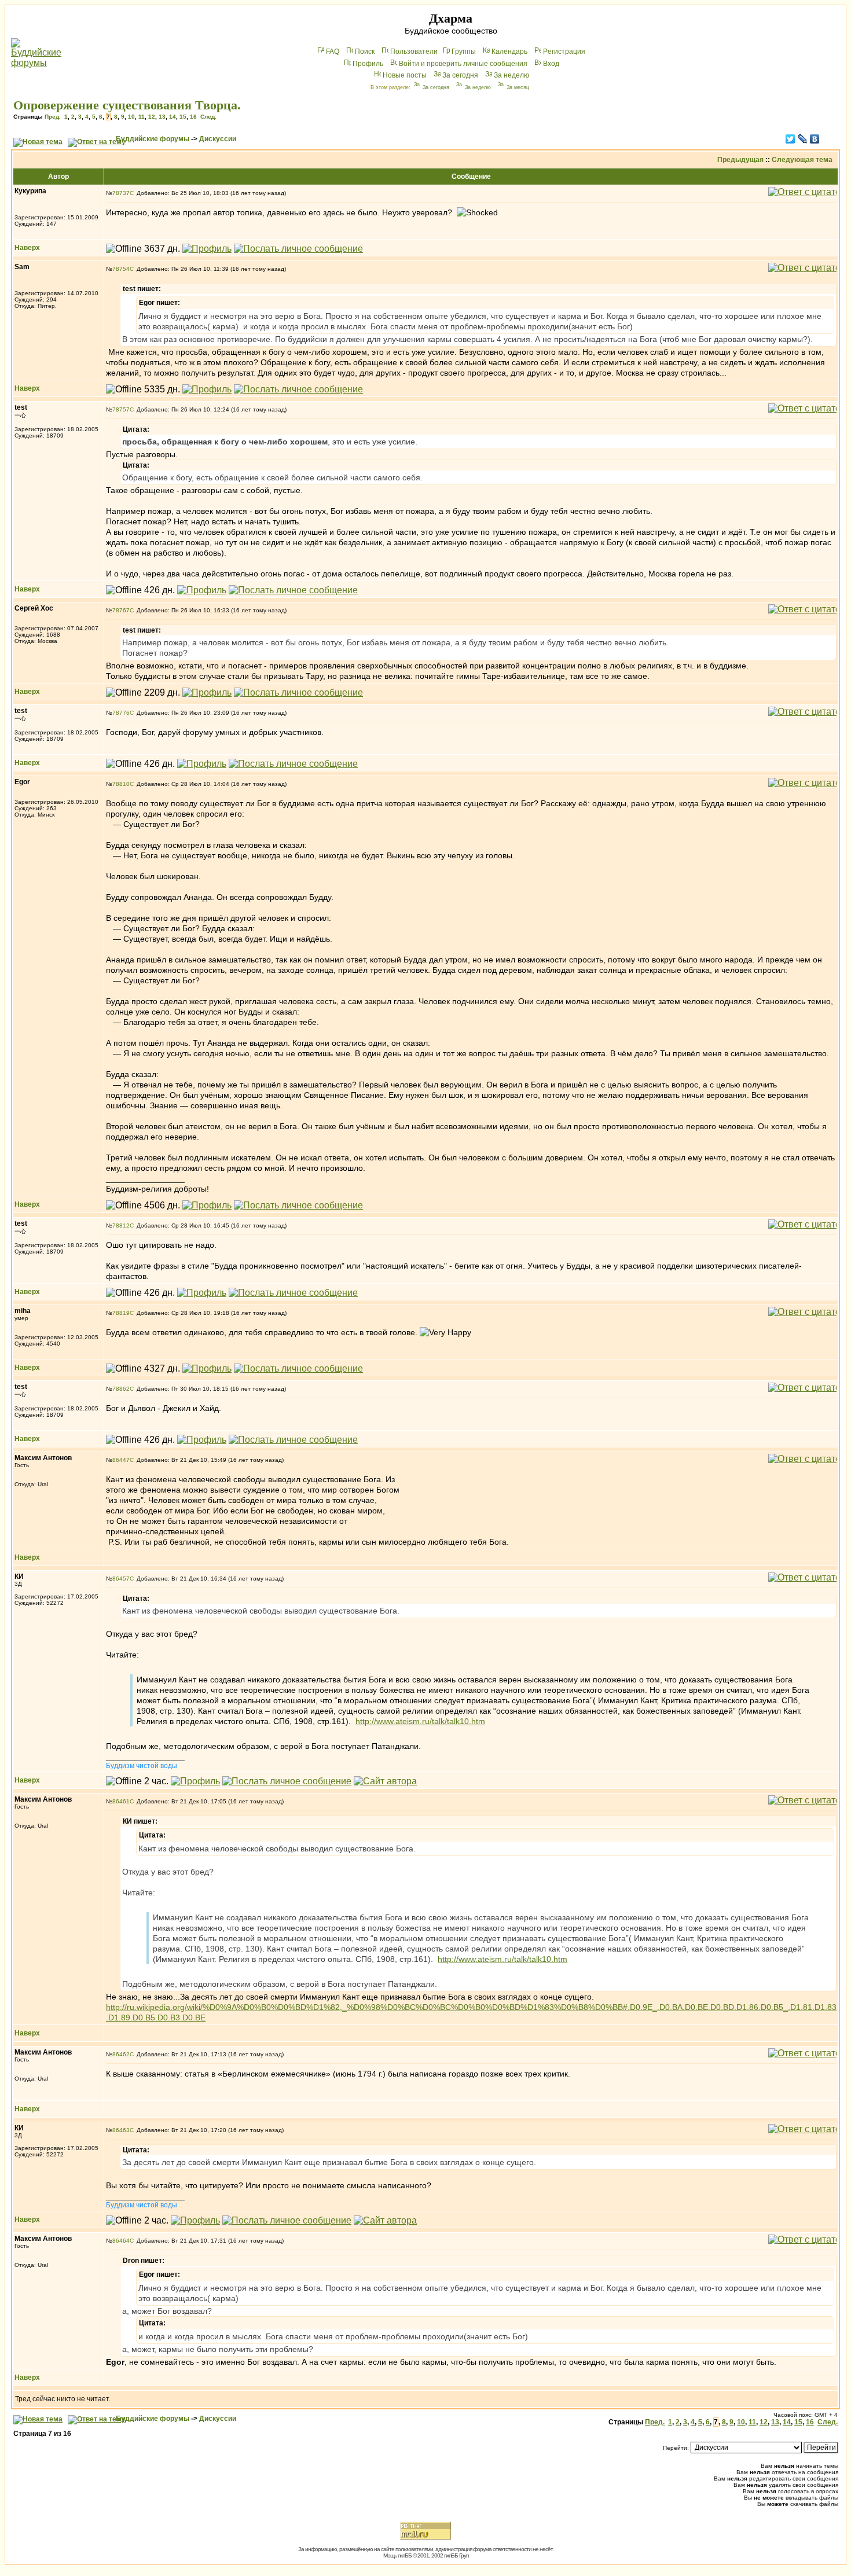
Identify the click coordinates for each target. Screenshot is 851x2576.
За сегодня (460, 75)
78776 (121, 713)
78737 (121, 193)
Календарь (509, 52)
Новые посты (405, 75)
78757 (121, 409)
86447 (121, 1460)
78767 (121, 610)
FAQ (333, 52)
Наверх (27, 248)
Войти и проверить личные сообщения (463, 64)
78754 (121, 269)
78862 (121, 1389)
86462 (121, 2054)
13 (162, 117)
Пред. (53, 117)
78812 (121, 1225)
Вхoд (551, 64)
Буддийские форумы (153, 139)
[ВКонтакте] (815, 139)
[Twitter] (791, 139)
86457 (121, 1579)
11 (142, 117)
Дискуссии (218, 139)
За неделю (511, 75)
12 (152, 117)
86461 (121, 1801)
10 (131, 117)
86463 (121, 2130)
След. (208, 117)
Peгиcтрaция (564, 52)
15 (183, 117)
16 (193, 117)
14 (173, 117)
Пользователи (414, 52)
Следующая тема (802, 160)
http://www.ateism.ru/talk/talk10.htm (420, 1721)
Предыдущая (740, 160)
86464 (121, 2241)
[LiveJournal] (803, 139)
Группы (464, 52)
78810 (121, 784)
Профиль (368, 64)
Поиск (365, 52)
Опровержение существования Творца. (127, 105)
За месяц (518, 87)
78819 (121, 1313)
